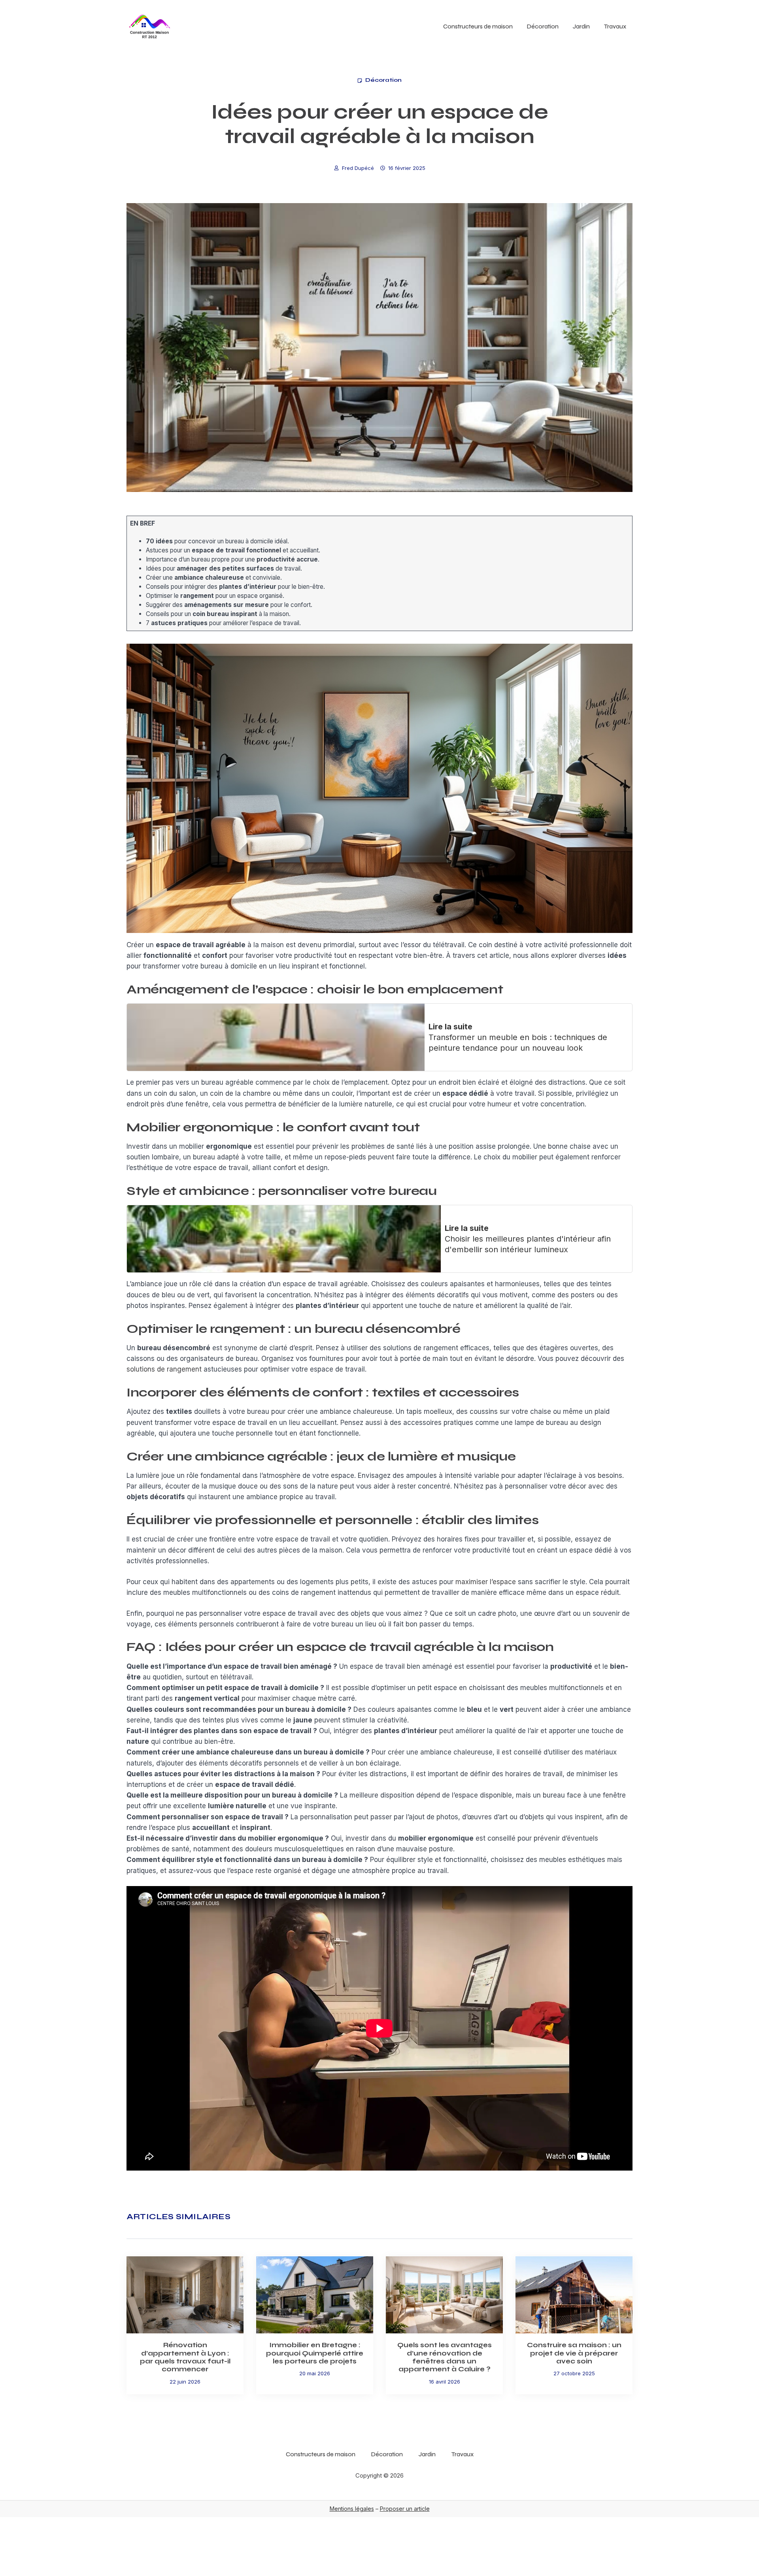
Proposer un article (405, 2509)
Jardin (581, 26)
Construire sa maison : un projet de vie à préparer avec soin (574, 2353)
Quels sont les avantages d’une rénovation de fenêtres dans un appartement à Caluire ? (445, 2357)
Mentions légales (352, 2509)
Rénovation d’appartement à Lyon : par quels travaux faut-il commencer (185, 2357)
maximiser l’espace (486, 1582)
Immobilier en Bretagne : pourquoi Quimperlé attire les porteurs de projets (315, 2353)
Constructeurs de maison (478, 26)
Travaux (615, 26)
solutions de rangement (164, 1369)
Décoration (543, 26)
